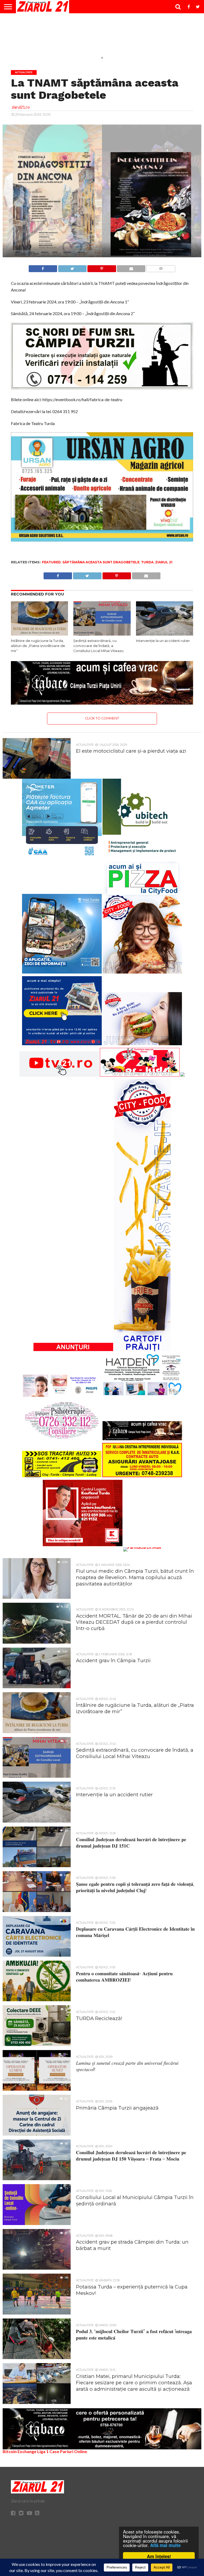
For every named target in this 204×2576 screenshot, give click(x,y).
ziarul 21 (164, 562)
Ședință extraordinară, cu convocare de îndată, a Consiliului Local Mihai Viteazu (98, 646)
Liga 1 (43, 2451)
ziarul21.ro (21, 107)
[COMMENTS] (161, 267)
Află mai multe (165, 2545)
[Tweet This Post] (72, 267)
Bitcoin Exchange (20, 2451)
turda (147, 562)
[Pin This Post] (102, 267)
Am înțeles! (159, 2556)
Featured (51, 562)
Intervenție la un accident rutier (163, 641)
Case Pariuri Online (68, 2451)
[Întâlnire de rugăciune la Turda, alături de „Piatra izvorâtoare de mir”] (39, 634)
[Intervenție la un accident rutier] (165, 634)
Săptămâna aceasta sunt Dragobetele (101, 562)
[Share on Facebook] (43, 267)
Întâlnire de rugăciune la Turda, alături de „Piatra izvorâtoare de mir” (38, 646)
